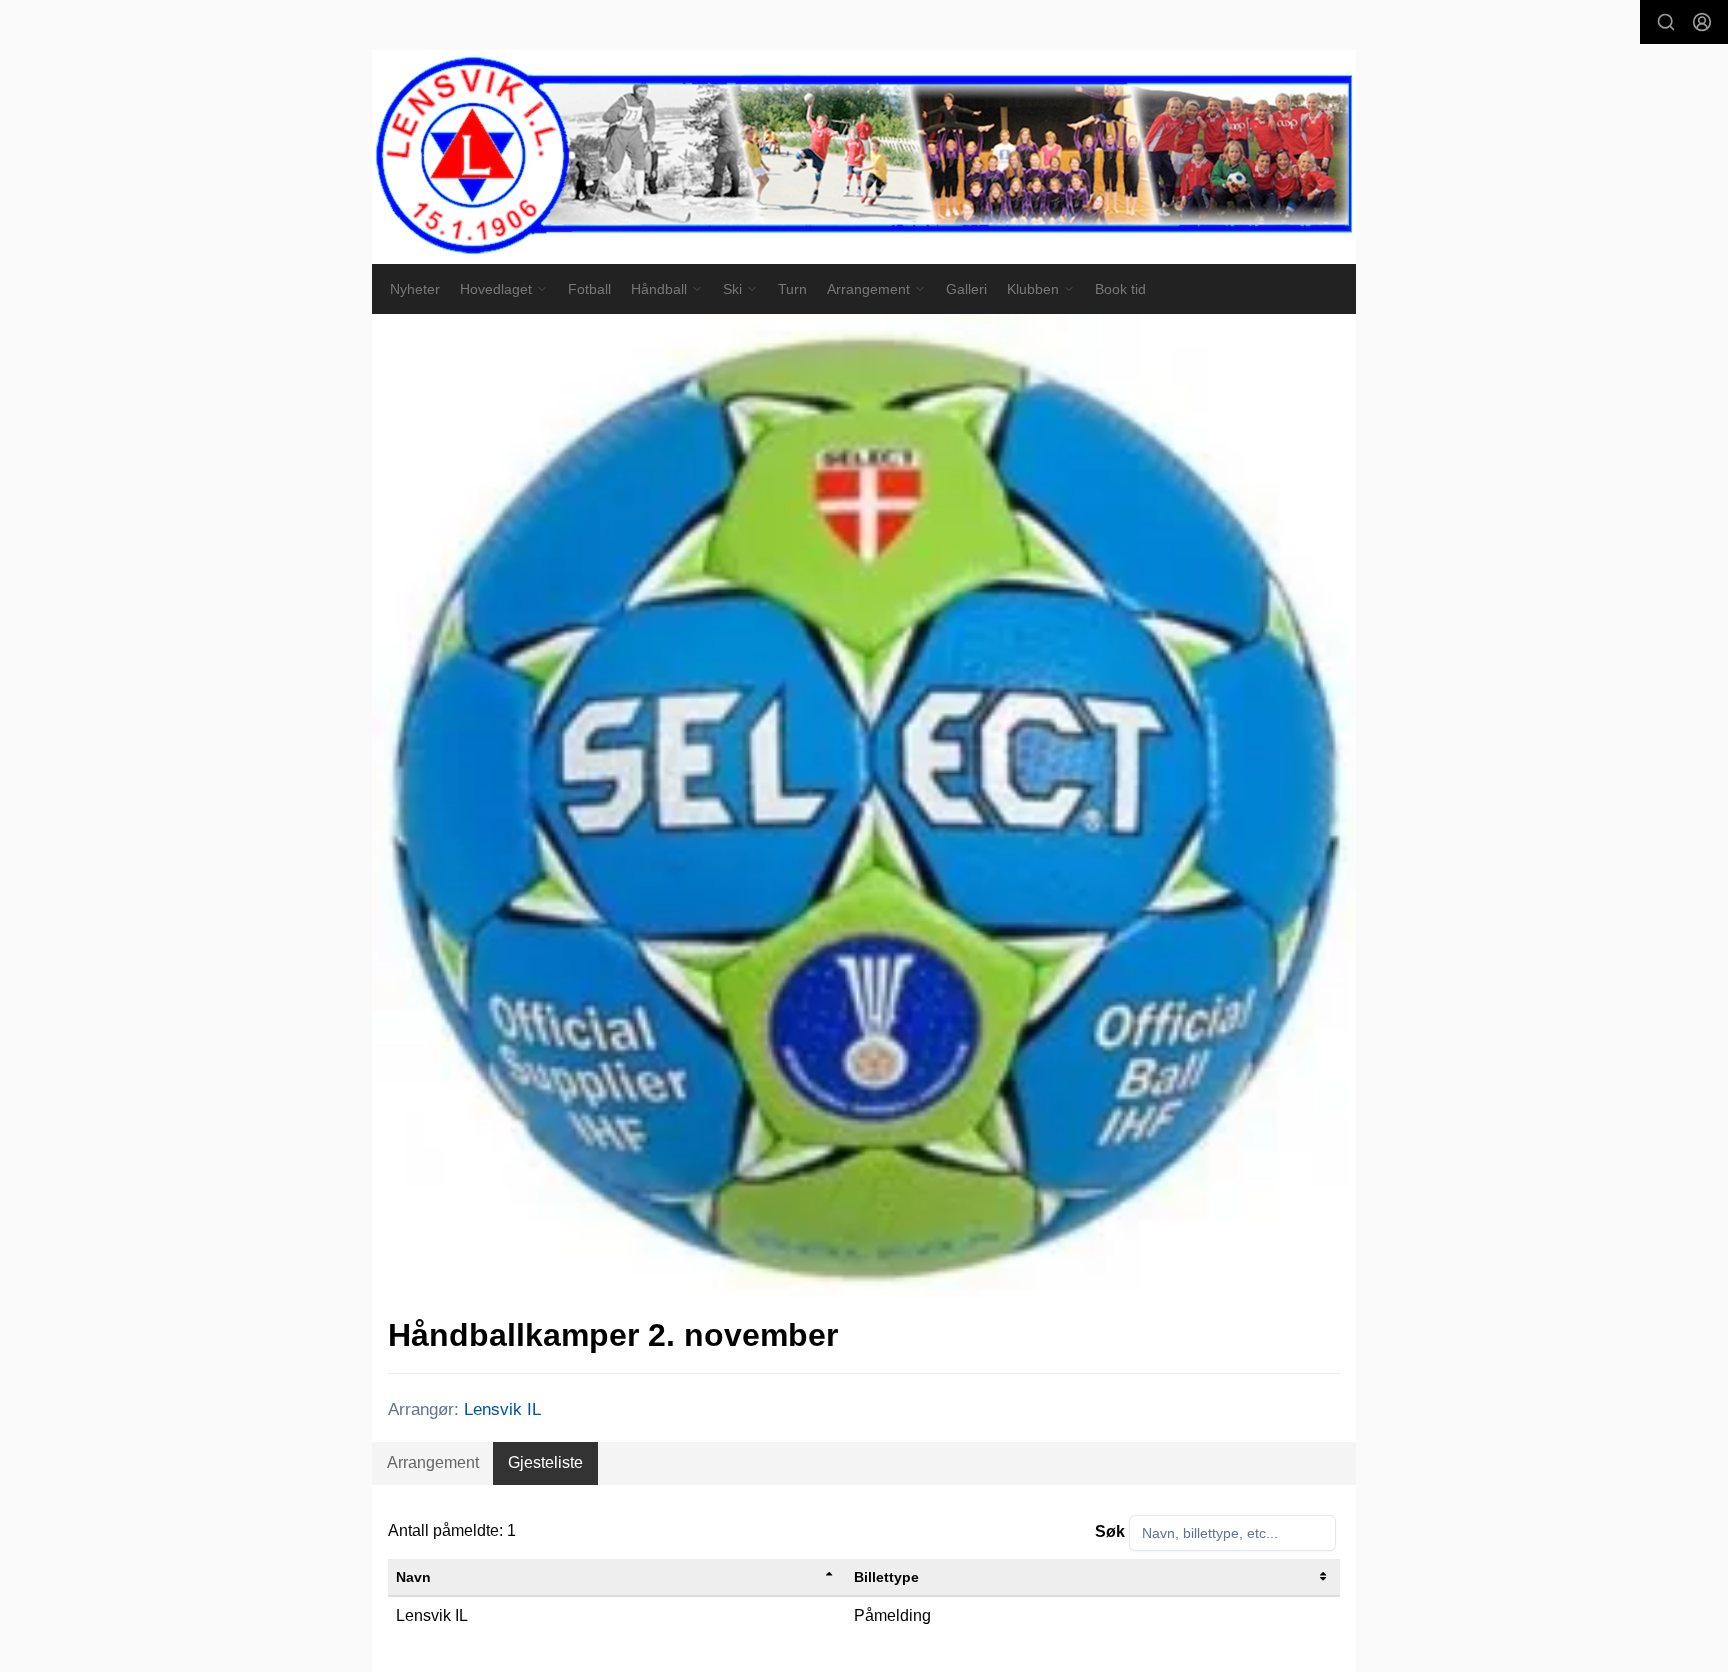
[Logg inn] (1702, 22)
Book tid (1120, 289)
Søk (1110, 1531)
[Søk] (1666, 22)
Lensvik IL (502, 1409)
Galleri (966, 289)
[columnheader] (617, 1577)
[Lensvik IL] (864, 157)
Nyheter (415, 289)
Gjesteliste (545, 1462)
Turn (792, 289)
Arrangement (433, 1462)
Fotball (589, 289)
